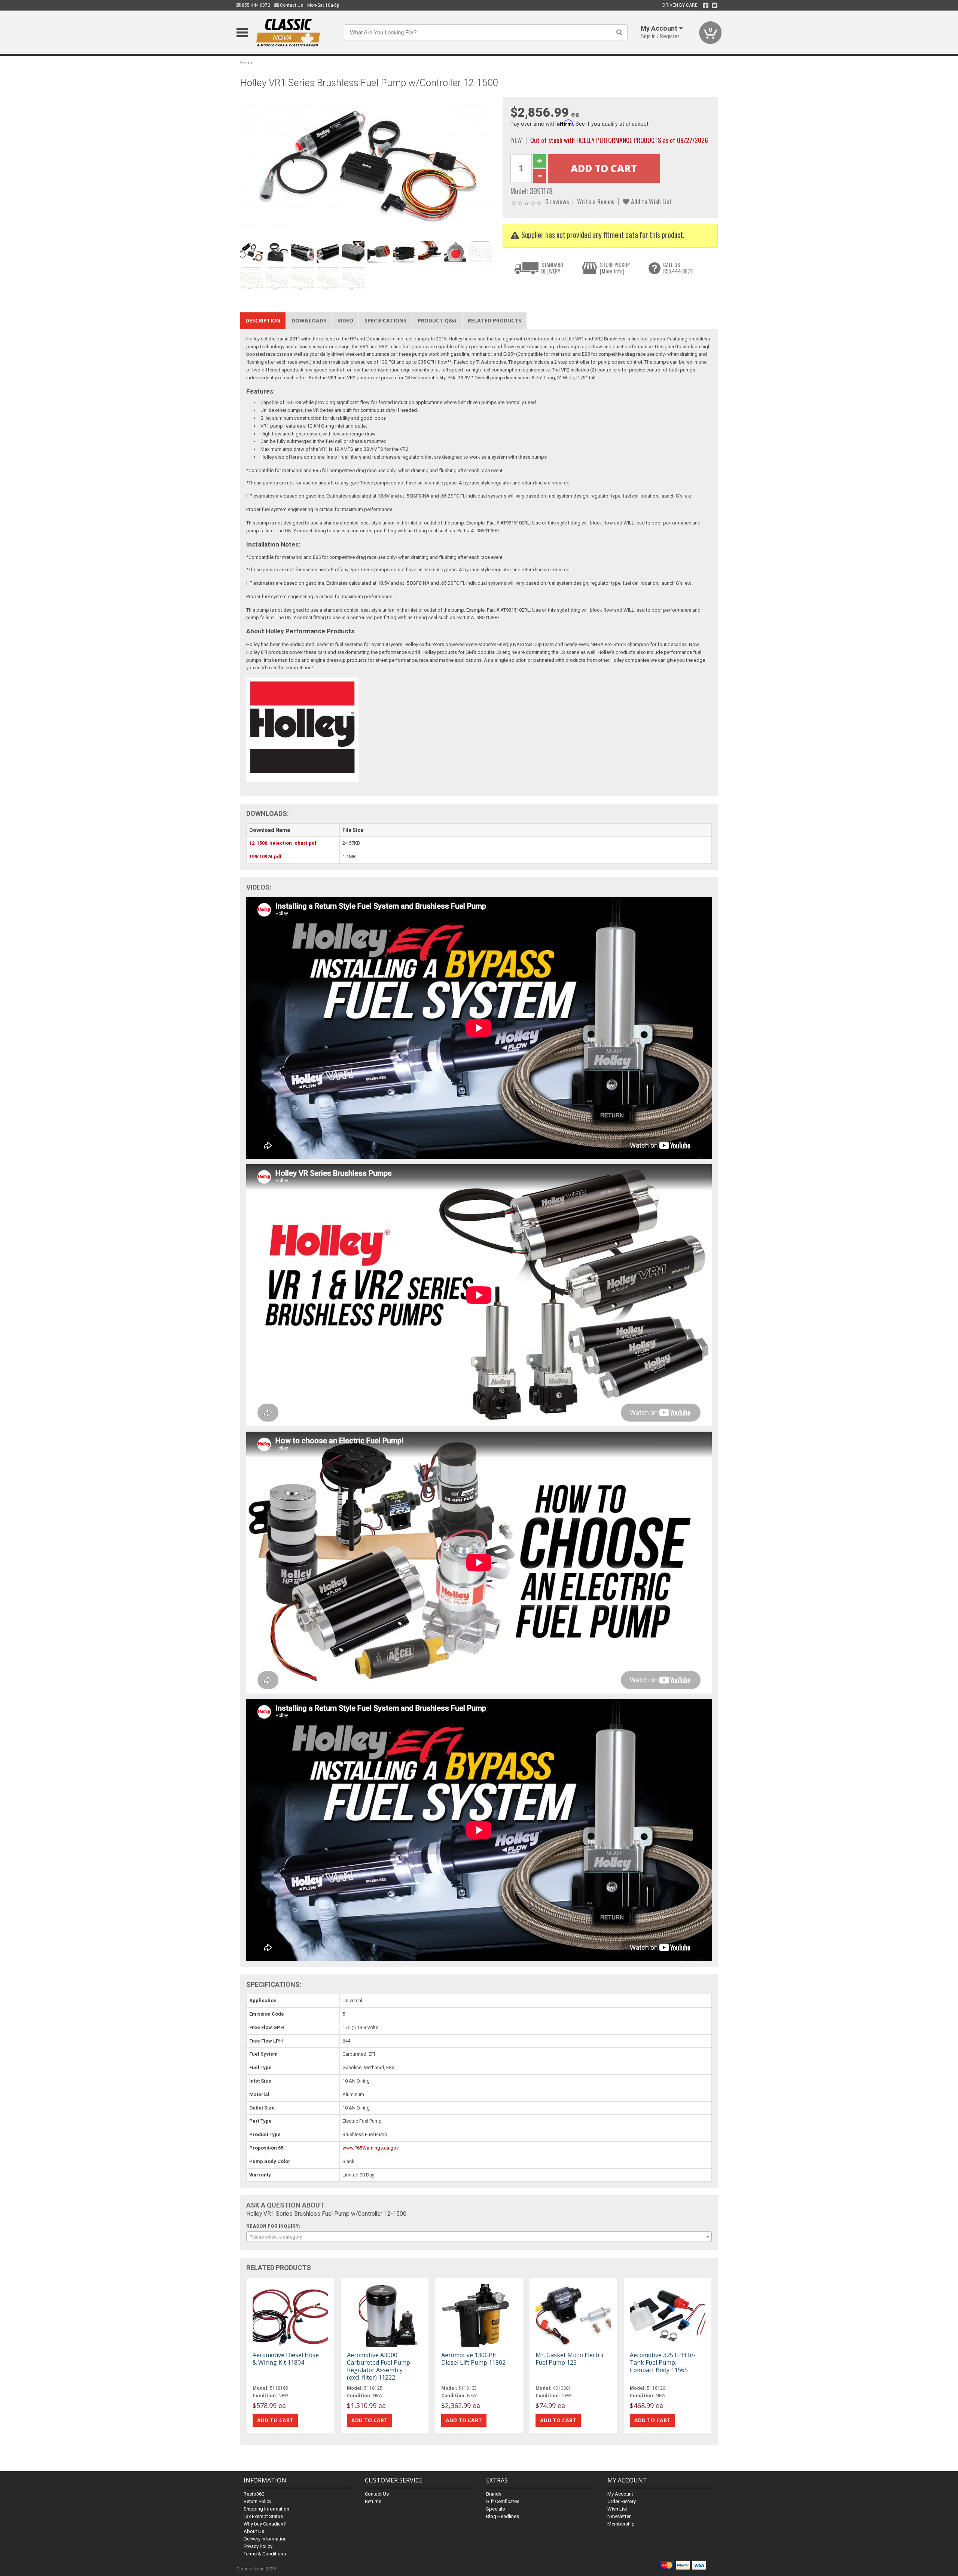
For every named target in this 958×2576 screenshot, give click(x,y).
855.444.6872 (255, 5)
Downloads (309, 320)
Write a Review (596, 201)
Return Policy (257, 2501)
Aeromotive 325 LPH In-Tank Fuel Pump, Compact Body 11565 (663, 2362)
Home (247, 63)
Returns (373, 2501)
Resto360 (254, 2494)
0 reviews (557, 201)
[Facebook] (706, 6)
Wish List (617, 2509)
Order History (622, 2501)
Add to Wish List (651, 201)
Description (263, 320)
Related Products (495, 320)
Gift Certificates (503, 2501)
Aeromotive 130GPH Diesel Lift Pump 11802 (473, 2359)
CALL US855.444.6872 (678, 268)
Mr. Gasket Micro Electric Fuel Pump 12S (570, 2359)
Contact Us (291, 5)
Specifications (385, 320)
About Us (254, 2531)
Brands (494, 2494)
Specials (495, 2509)
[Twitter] (715, 6)
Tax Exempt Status (263, 2516)
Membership (621, 2524)
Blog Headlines (503, 2516)
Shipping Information (266, 2509)
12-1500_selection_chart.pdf (283, 843)
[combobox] (479, 2237)
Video (345, 320)
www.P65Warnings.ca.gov (370, 2148)
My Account (620, 2494)
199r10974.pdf (266, 856)
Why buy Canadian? (265, 2524)
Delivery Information (265, 2539)
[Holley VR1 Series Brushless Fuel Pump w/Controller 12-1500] (367, 167)
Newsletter (619, 2516)
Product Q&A (437, 320)
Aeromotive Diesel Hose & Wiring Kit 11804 (286, 2359)
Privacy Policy (258, 2546)
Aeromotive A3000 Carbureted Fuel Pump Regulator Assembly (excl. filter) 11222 (379, 2366)
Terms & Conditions (265, 2554)
